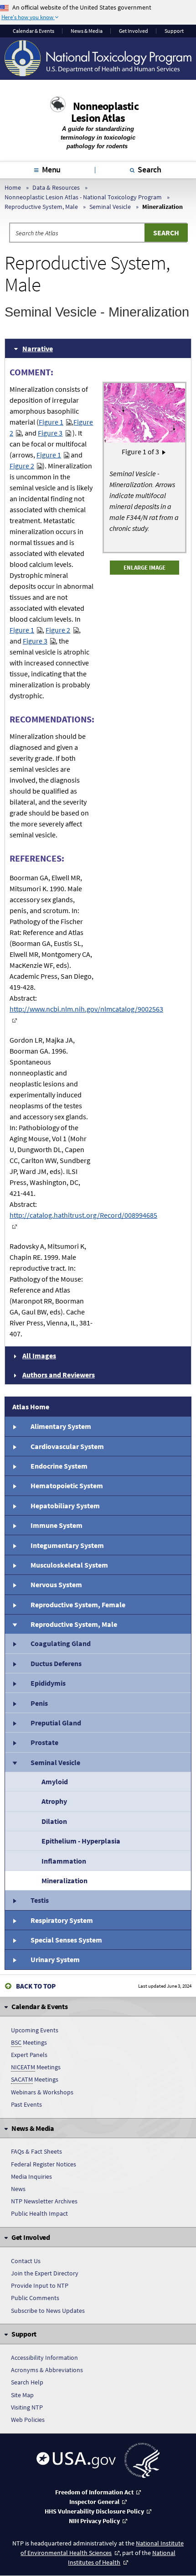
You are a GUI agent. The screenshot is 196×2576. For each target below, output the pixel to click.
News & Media (87, 31)
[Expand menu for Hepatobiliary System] (14, 1506)
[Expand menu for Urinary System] (14, 1959)
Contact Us (26, 2261)
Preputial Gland (56, 1723)
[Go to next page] (164, 452)
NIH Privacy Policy (94, 2521)
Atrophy (54, 1801)
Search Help (27, 2382)
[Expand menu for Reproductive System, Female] (14, 1605)
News (18, 2189)
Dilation (54, 1821)
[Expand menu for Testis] (14, 1900)
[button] (98, 348)
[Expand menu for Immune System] (14, 1525)
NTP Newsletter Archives (44, 2201)
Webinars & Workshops (42, 2092)
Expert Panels (29, 2055)
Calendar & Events (34, 31)
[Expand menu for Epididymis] (14, 1683)
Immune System (57, 1525)
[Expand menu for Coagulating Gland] (14, 1643)
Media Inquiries (31, 2176)
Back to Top (36, 1986)
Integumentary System (67, 1545)
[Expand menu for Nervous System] (14, 1584)
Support (174, 31)
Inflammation (64, 1861)
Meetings (29, 2042)
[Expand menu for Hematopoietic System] (14, 1485)
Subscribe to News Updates (48, 2311)
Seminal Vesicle (110, 207)
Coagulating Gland (61, 1643)
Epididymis (48, 1683)
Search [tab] (150, 169)
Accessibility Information (44, 2358)
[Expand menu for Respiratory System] (14, 1920)
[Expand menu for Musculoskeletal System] (14, 1565)
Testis (40, 1900)
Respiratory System (62, 1920)
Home (13, 187)
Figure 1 (51, 422)
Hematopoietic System (67, 1485)
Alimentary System (61, 1426)
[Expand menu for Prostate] (14, 1742)
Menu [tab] (51, 169)
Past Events (26, 2104)
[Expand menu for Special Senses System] (14, 1940)
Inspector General (94, 2502)
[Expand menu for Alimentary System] (14, 1426)
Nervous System (56, 1584)
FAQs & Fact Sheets (36, 2151)
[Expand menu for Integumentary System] (14, 1545)
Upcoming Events (35, 2030)
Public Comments (35, 2298)
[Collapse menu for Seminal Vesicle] (14, 1762)
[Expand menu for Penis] (14, 1703)
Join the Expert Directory (45, 2273)
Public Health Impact (39, 2213)
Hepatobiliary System (65, 1506)
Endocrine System (59, 1466)
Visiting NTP (27, 2407)
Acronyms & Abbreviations (47, 2370)
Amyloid (55, 1781)
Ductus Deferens (56, 1663)
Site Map (22, 2395)
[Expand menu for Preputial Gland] (14, 1723)
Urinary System (55, 1959)
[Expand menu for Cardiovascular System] (14, 1446)
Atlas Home (31, 1407)
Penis (39, 1703)
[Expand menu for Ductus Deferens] (14, 1663)
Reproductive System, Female (78, 1605)
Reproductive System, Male (41, 207)
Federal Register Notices (44, 2164)
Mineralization (64, 1880)
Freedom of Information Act (94, 2492)
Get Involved (134, 31)
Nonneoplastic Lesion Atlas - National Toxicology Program (83, 197)
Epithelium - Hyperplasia (81, 1841)
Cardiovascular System (67, 1446)
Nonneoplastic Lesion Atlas (105, 112)
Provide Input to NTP (40, 2285)
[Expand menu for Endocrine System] (14, 1466)
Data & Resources (56, 187)
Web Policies (28, 2420)
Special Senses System (66, 1940)
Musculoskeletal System (69, 1565)
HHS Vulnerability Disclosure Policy (94, 2511)
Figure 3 (50, 433)
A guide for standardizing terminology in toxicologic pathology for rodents (98, 138)
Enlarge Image (144, 567)
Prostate (44, 1742)
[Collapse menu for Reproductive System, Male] (14, 1624)
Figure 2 (22, 466)
